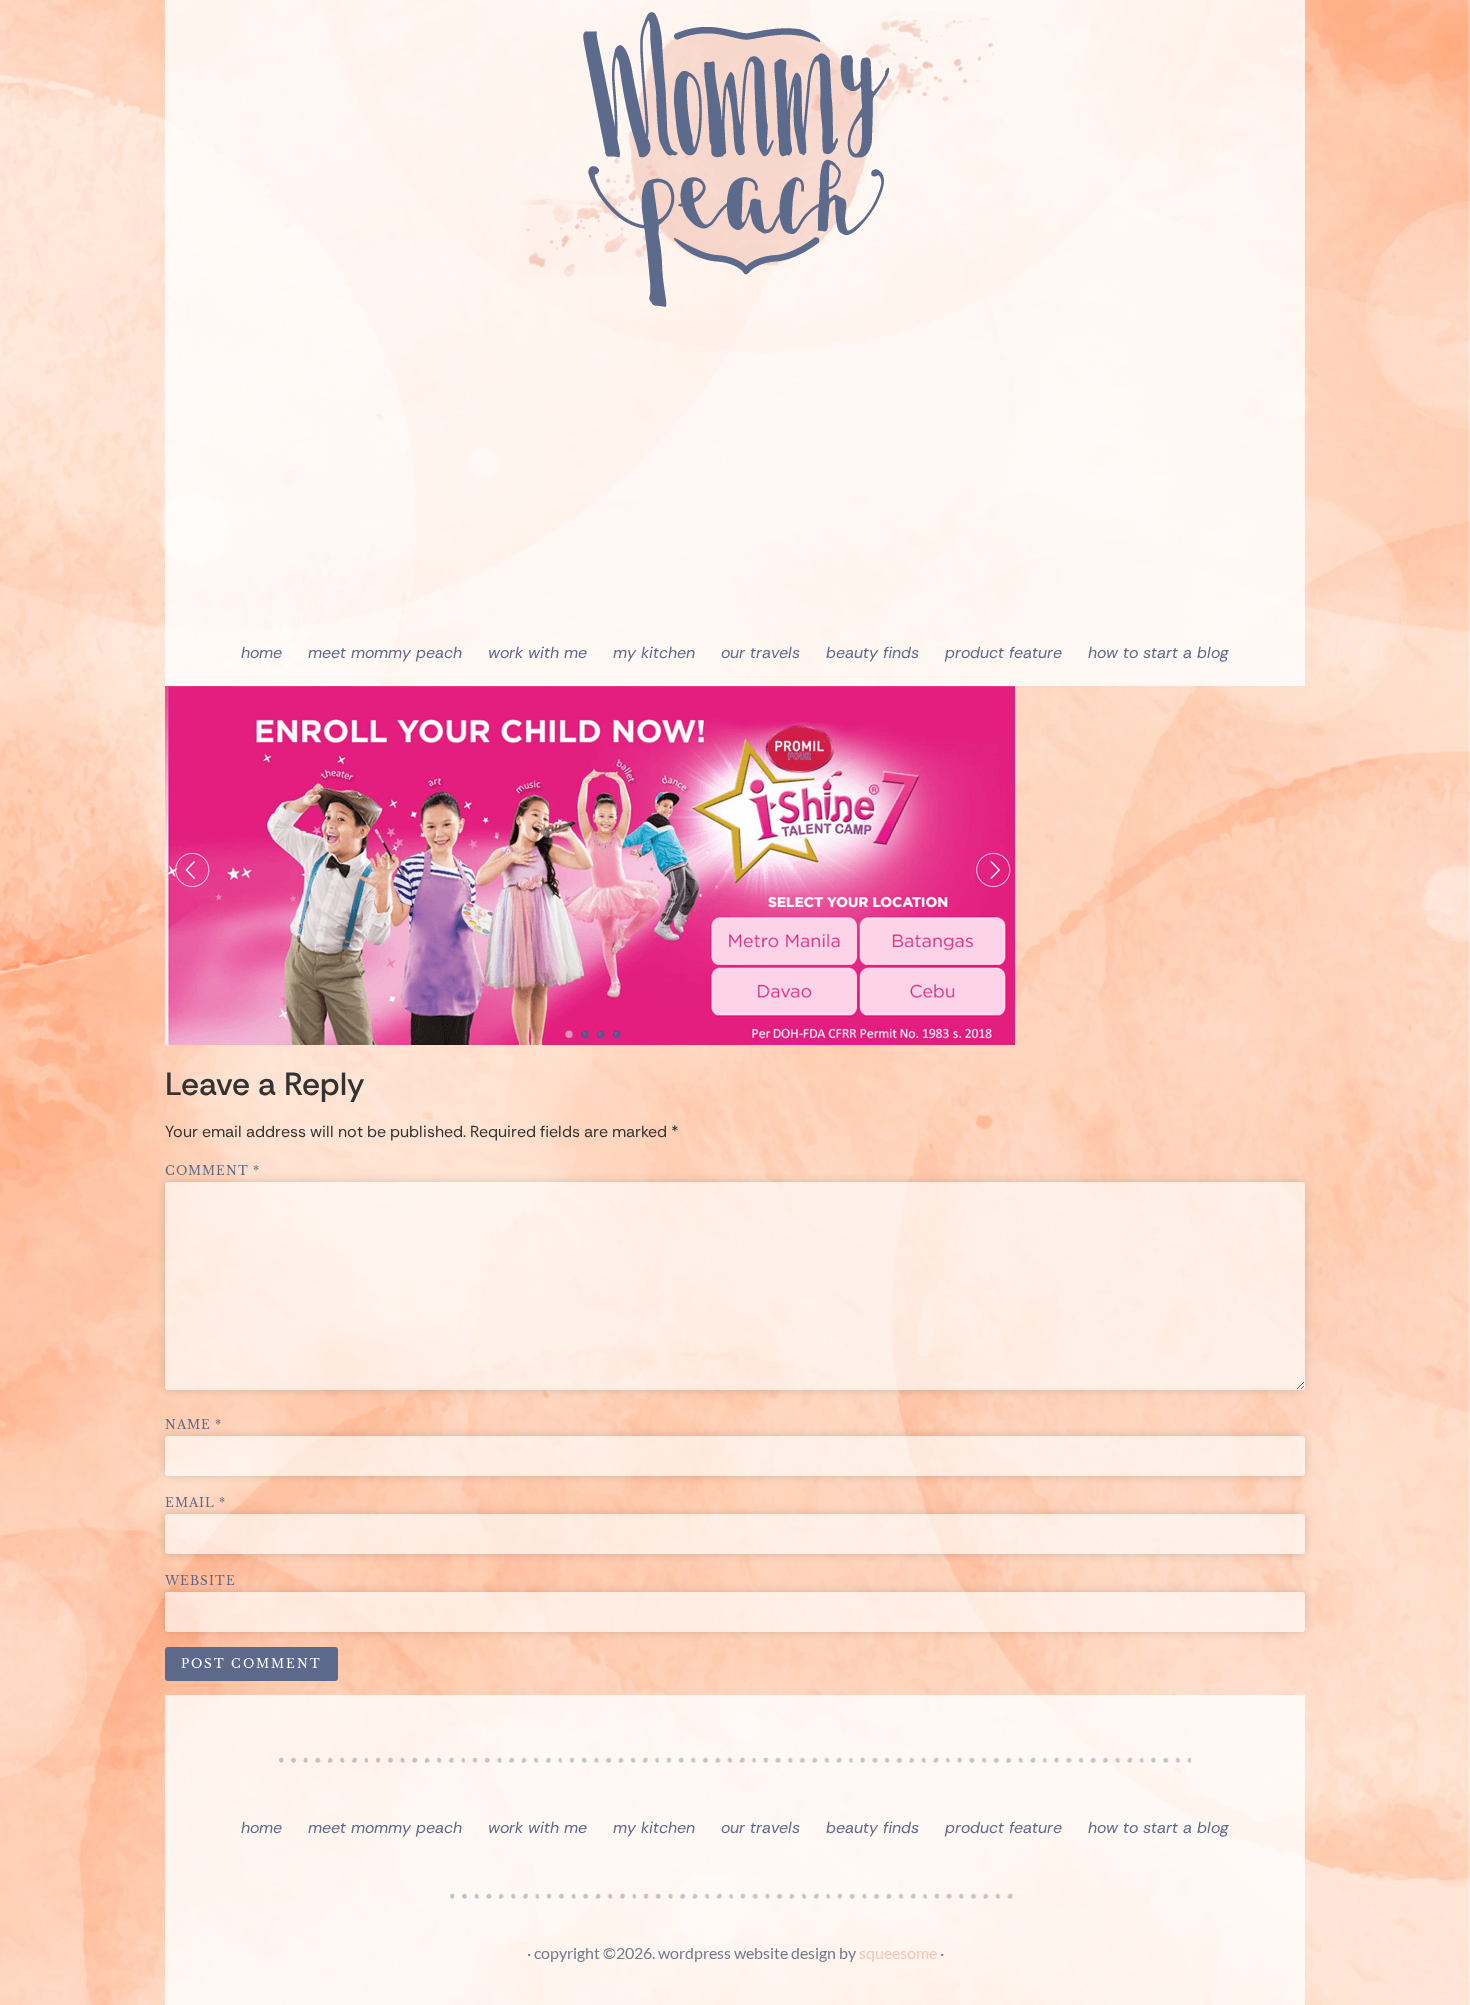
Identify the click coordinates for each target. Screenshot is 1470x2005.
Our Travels (760, 652)
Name (193, 1425)
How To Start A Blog (1158, 652)
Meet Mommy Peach (385, 652)
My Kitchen (654, 652)
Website (200, 1581)
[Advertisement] (735, 480)
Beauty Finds (872, 652)
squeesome (898, 1952)
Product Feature (1003, 652)
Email (195, 1503)
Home (261, 652)
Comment (212, 1171)
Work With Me (537, 652)
